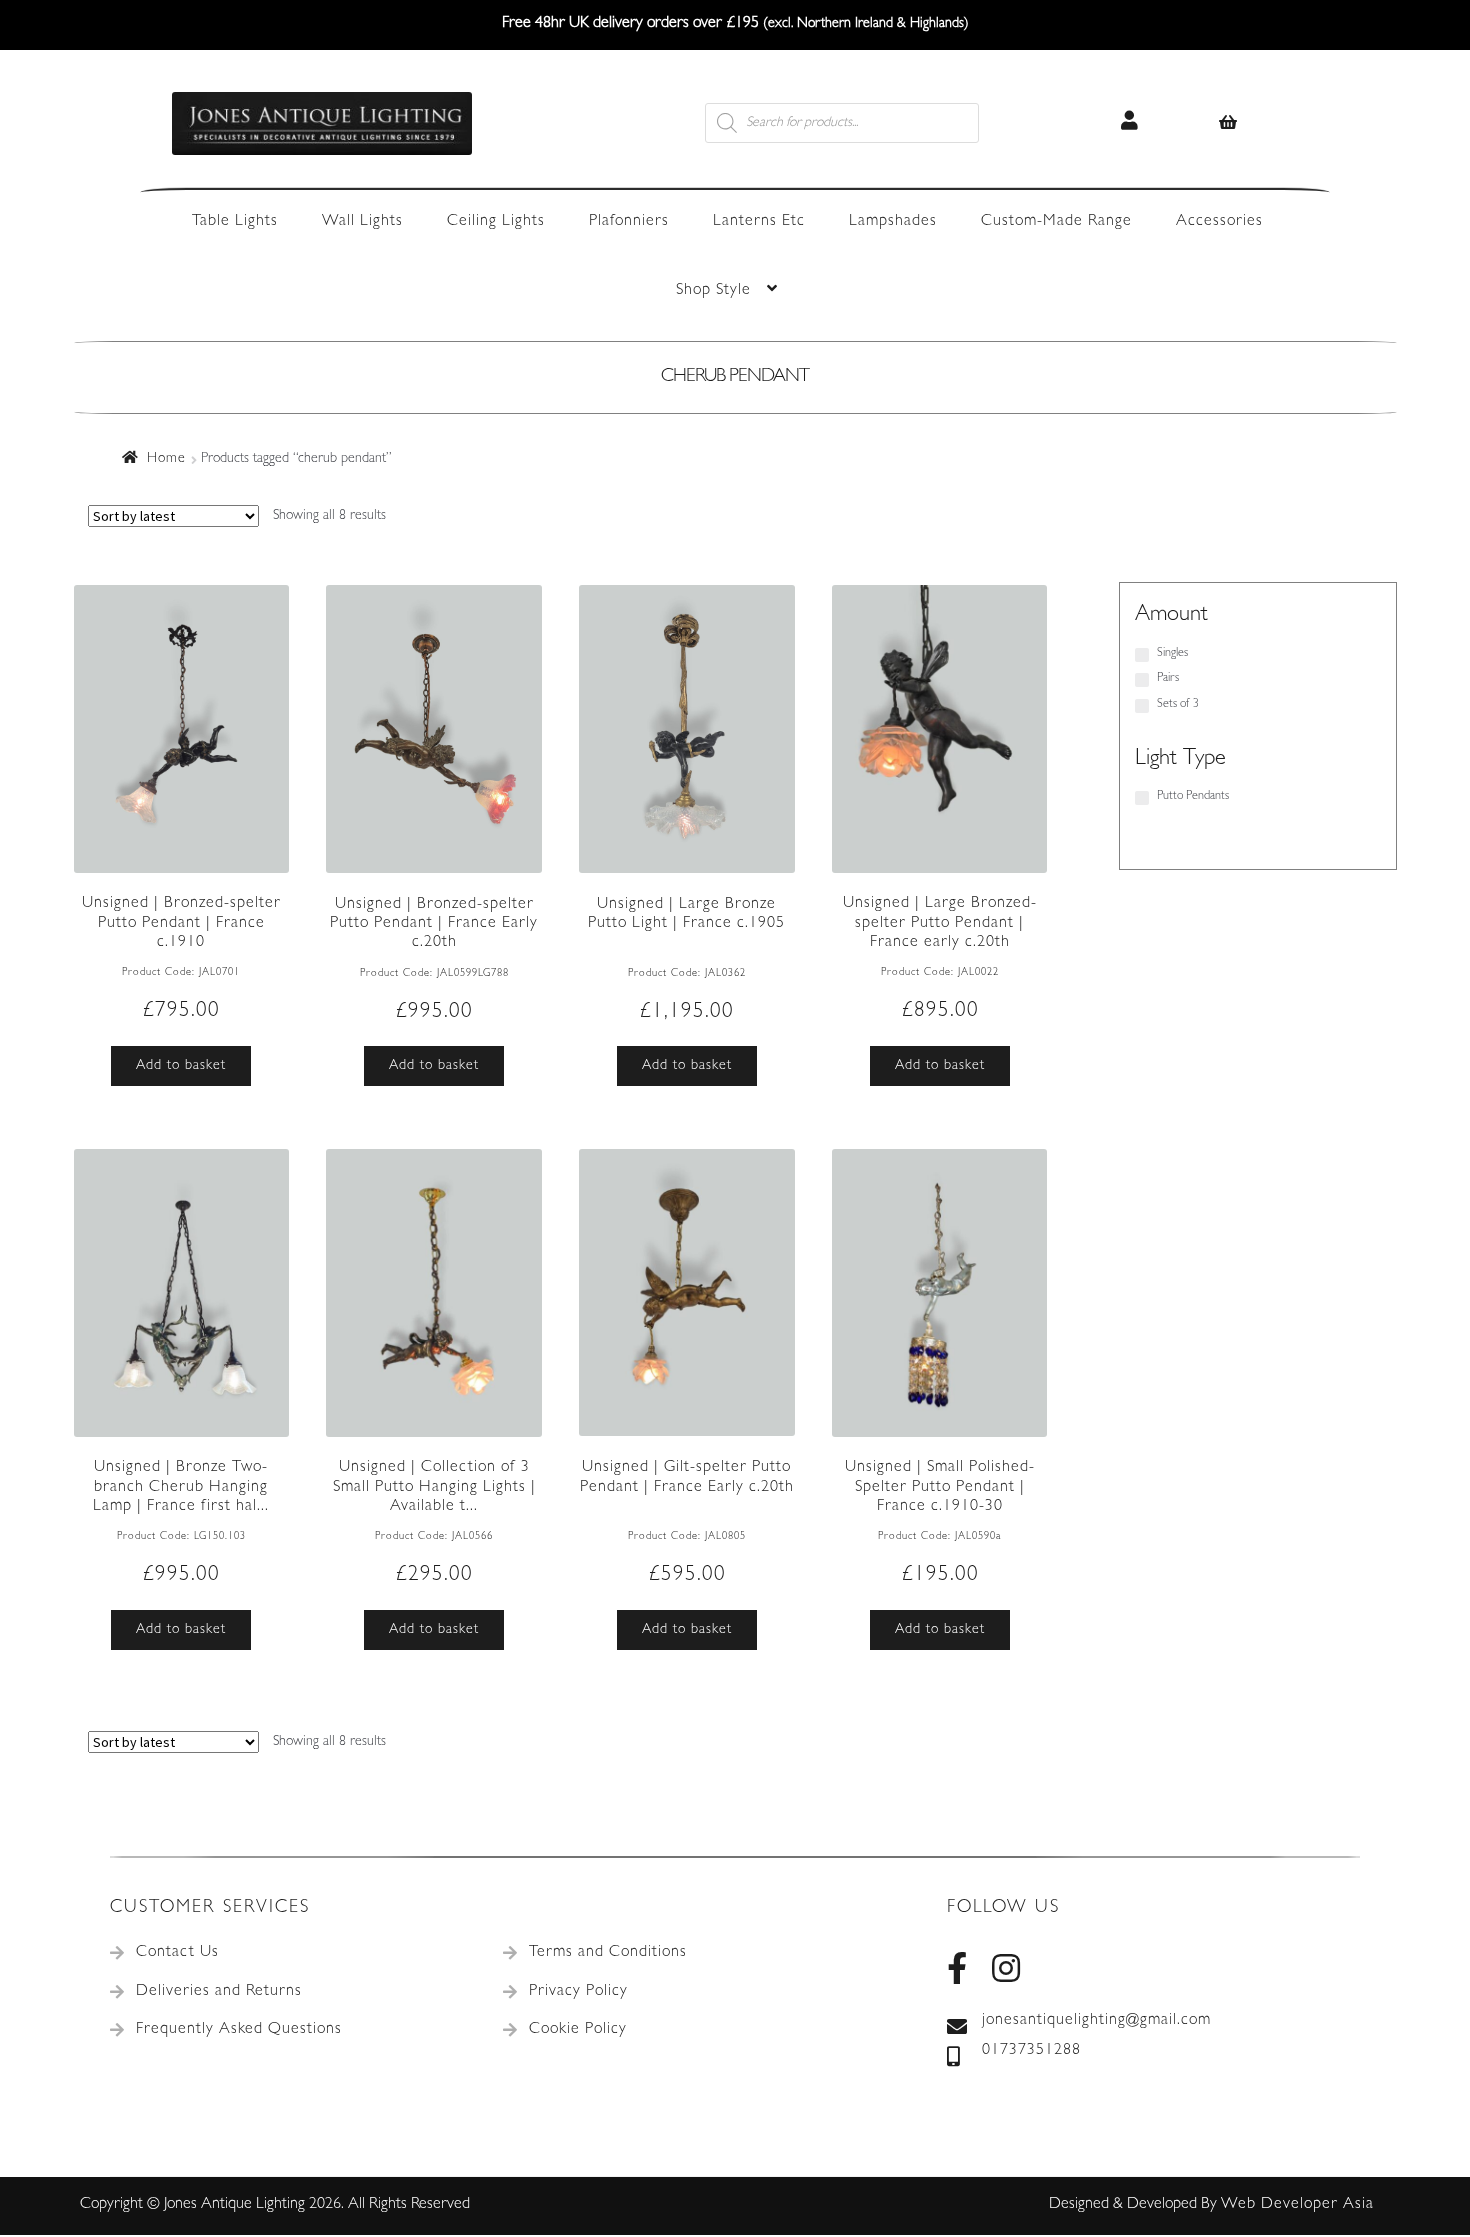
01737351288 (1031, 2051)
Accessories (1219, 222)
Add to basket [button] (181, 1066)
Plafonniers (629, 222)
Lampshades (893, 222)
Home (166, 459)
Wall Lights (362, 222)
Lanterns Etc (759, 222)
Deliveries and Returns (219, 1992)
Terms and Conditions (608, 1953)
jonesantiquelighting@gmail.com (1096, 2021)
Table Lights (235, 222)
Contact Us (177, 1953)
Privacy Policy (578, 1992)
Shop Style (713, 291)
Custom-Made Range (1056, 222)
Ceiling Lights (496, 222)
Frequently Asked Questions (239, 2030)
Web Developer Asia (1297, 2205)
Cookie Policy (578, 2030)
